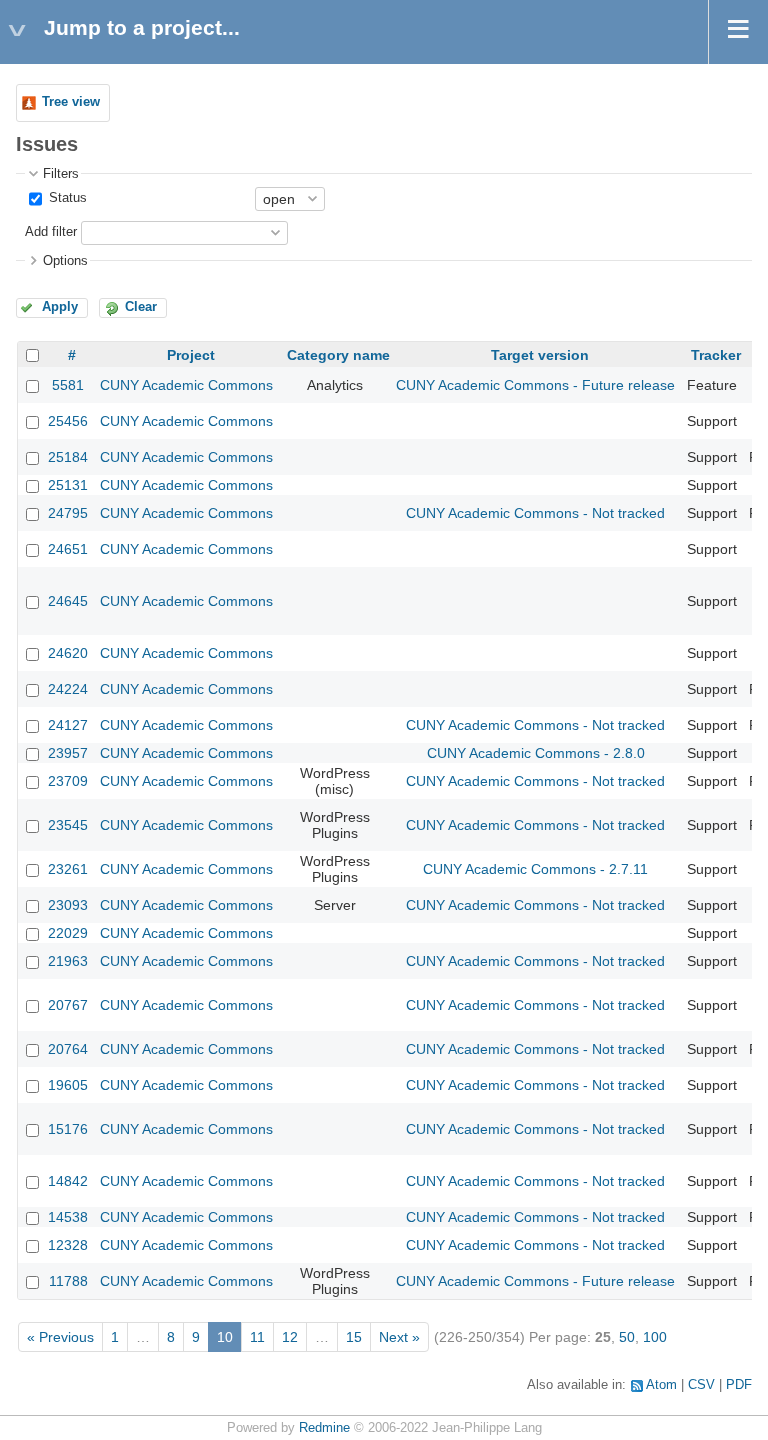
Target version (540, 355)
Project (191, 355)
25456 (68, 421)
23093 (68, 905)
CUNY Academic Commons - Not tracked (535, 513)
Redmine (324, 1428)
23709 (68, 781)
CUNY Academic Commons (186, 385)
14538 (68, 1217)
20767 (68, 1005)
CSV (701, 1385)
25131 (68, 485)
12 (290, 1337)
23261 (68, 869)
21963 (68, 961)
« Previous (60, 1337)
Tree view (71, 102)
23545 (68, 825)
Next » (399, 1337)
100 (655, 1337)
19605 (68, 1085)
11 (257, 1337)
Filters (61, 174)
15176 (68, 1129)
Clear (141, 307)
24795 (68, 513)
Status (66, 198)
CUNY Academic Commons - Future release (535, 385)
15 (354, 1337)
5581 (68, 385)
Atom (661, 1385)
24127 (68, 725)
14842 (68, 1181)
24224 (68, 689)
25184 (68, 457)
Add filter (51, 232)
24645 (68, 601)
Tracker (716, 355)
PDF (739, 1385)
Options (65, 261)
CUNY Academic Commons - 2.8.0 (536, 753)
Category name (338, 355)
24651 (68, 549)
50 (627, 1337)
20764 (68, 1049)
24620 (68, 653)
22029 (68, 933)
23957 (68, 753)
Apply (60, 307)
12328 (68, 1245)
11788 (68, 1281)
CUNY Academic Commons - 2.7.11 (535, 869)
